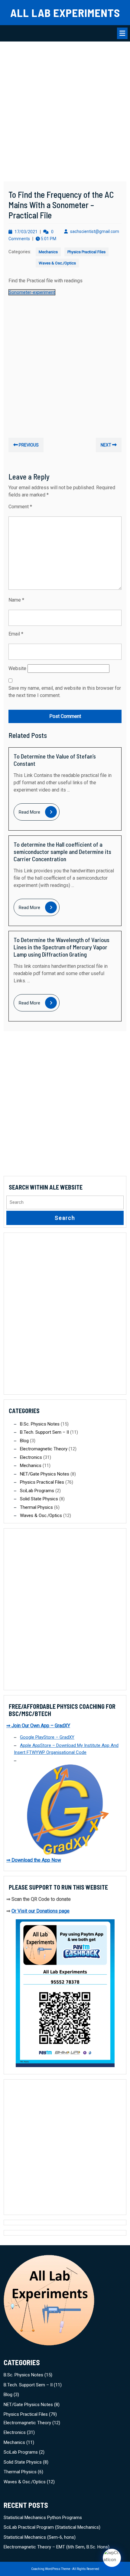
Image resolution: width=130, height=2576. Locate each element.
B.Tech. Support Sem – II (44, 1432)
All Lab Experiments (65, 12)
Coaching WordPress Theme (51, 2569)
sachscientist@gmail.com (95, 231)
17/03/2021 (26, 232)
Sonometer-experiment (32, 292)
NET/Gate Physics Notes (45, 1474)
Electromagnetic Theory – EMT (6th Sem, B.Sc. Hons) (57, 2547)
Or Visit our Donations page (41, 1911)
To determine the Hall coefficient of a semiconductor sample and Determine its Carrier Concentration (62, 851)
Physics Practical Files (86, 252)
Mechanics (48, 252)
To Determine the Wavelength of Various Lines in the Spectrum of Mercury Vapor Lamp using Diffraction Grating (62, 947)
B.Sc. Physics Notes (40, 1424)
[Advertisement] (65, 114)
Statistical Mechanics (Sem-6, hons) (40, 2537)
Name (16, 600)
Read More (39, 813)
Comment (20, 507)
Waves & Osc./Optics (57, 263)
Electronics (31, 1457)
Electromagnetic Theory (44, 1449)
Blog (24, 1441)
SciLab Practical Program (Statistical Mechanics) (52, 2527)
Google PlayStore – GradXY (47, 1737)
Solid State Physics (39, 1499)
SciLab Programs (37, 1491)
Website (17, 668)
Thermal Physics (36, 1507)
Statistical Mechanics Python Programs (43, 2518)
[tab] (122, 33)
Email (16, 634)
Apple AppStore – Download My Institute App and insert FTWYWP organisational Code (66, 1749)
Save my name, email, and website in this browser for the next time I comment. (65, 692)
